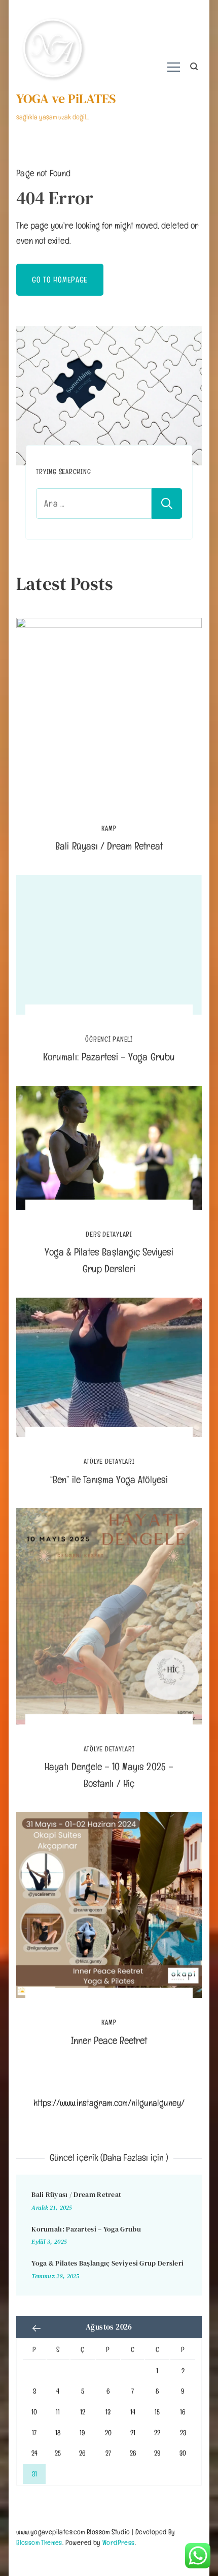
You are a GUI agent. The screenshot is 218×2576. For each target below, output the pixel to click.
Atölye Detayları (109, 1462)
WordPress (119, 2542)
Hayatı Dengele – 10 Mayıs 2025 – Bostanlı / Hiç (109, 1775)
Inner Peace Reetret (109, 2040)
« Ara (37, 2328)
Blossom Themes (39, 2542)
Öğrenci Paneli (109, 1039)
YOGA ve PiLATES (66, 99)
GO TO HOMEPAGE (60, 280)
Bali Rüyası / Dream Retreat (109, 846)
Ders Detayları (109, 1234)
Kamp (109, 828)
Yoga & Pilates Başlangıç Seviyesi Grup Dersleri (109, 1260)
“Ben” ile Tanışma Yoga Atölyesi (109, 1480)
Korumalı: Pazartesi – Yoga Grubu (109, 1057)
